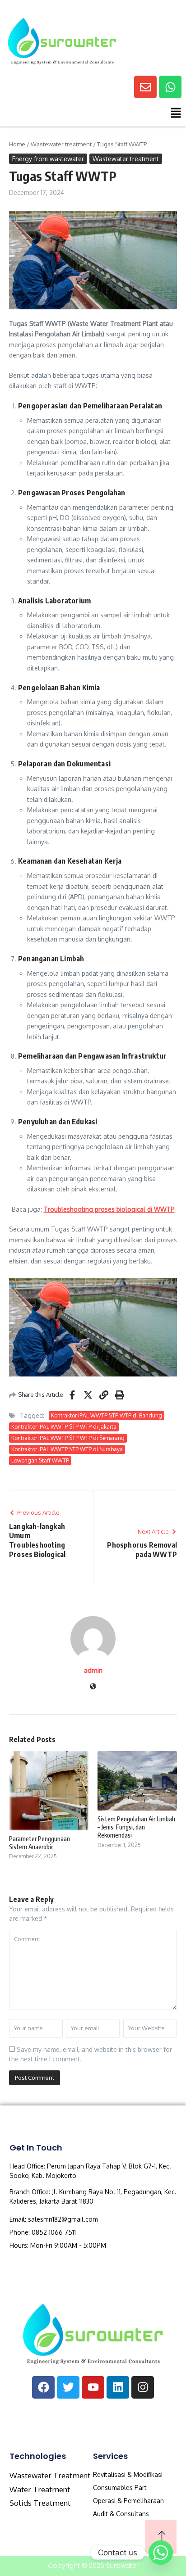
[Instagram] (143, 2387)
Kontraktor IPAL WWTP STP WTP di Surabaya (67, 1449)
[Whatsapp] (170, 87)
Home (17, 144)
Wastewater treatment (61, 144)
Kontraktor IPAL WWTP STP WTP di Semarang (68, 1438)
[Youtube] (93, 2387)
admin (93, 1670)
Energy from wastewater (48, 159)
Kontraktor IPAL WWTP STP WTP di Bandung (107, 1415)
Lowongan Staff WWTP (40, 1460)
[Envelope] (145, 87)
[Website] (93, 1687)
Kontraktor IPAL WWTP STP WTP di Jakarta (64, 1427)
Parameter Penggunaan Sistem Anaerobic (40, 1843)
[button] (93, 115)
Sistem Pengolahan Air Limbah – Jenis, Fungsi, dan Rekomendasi (136, 1827)
